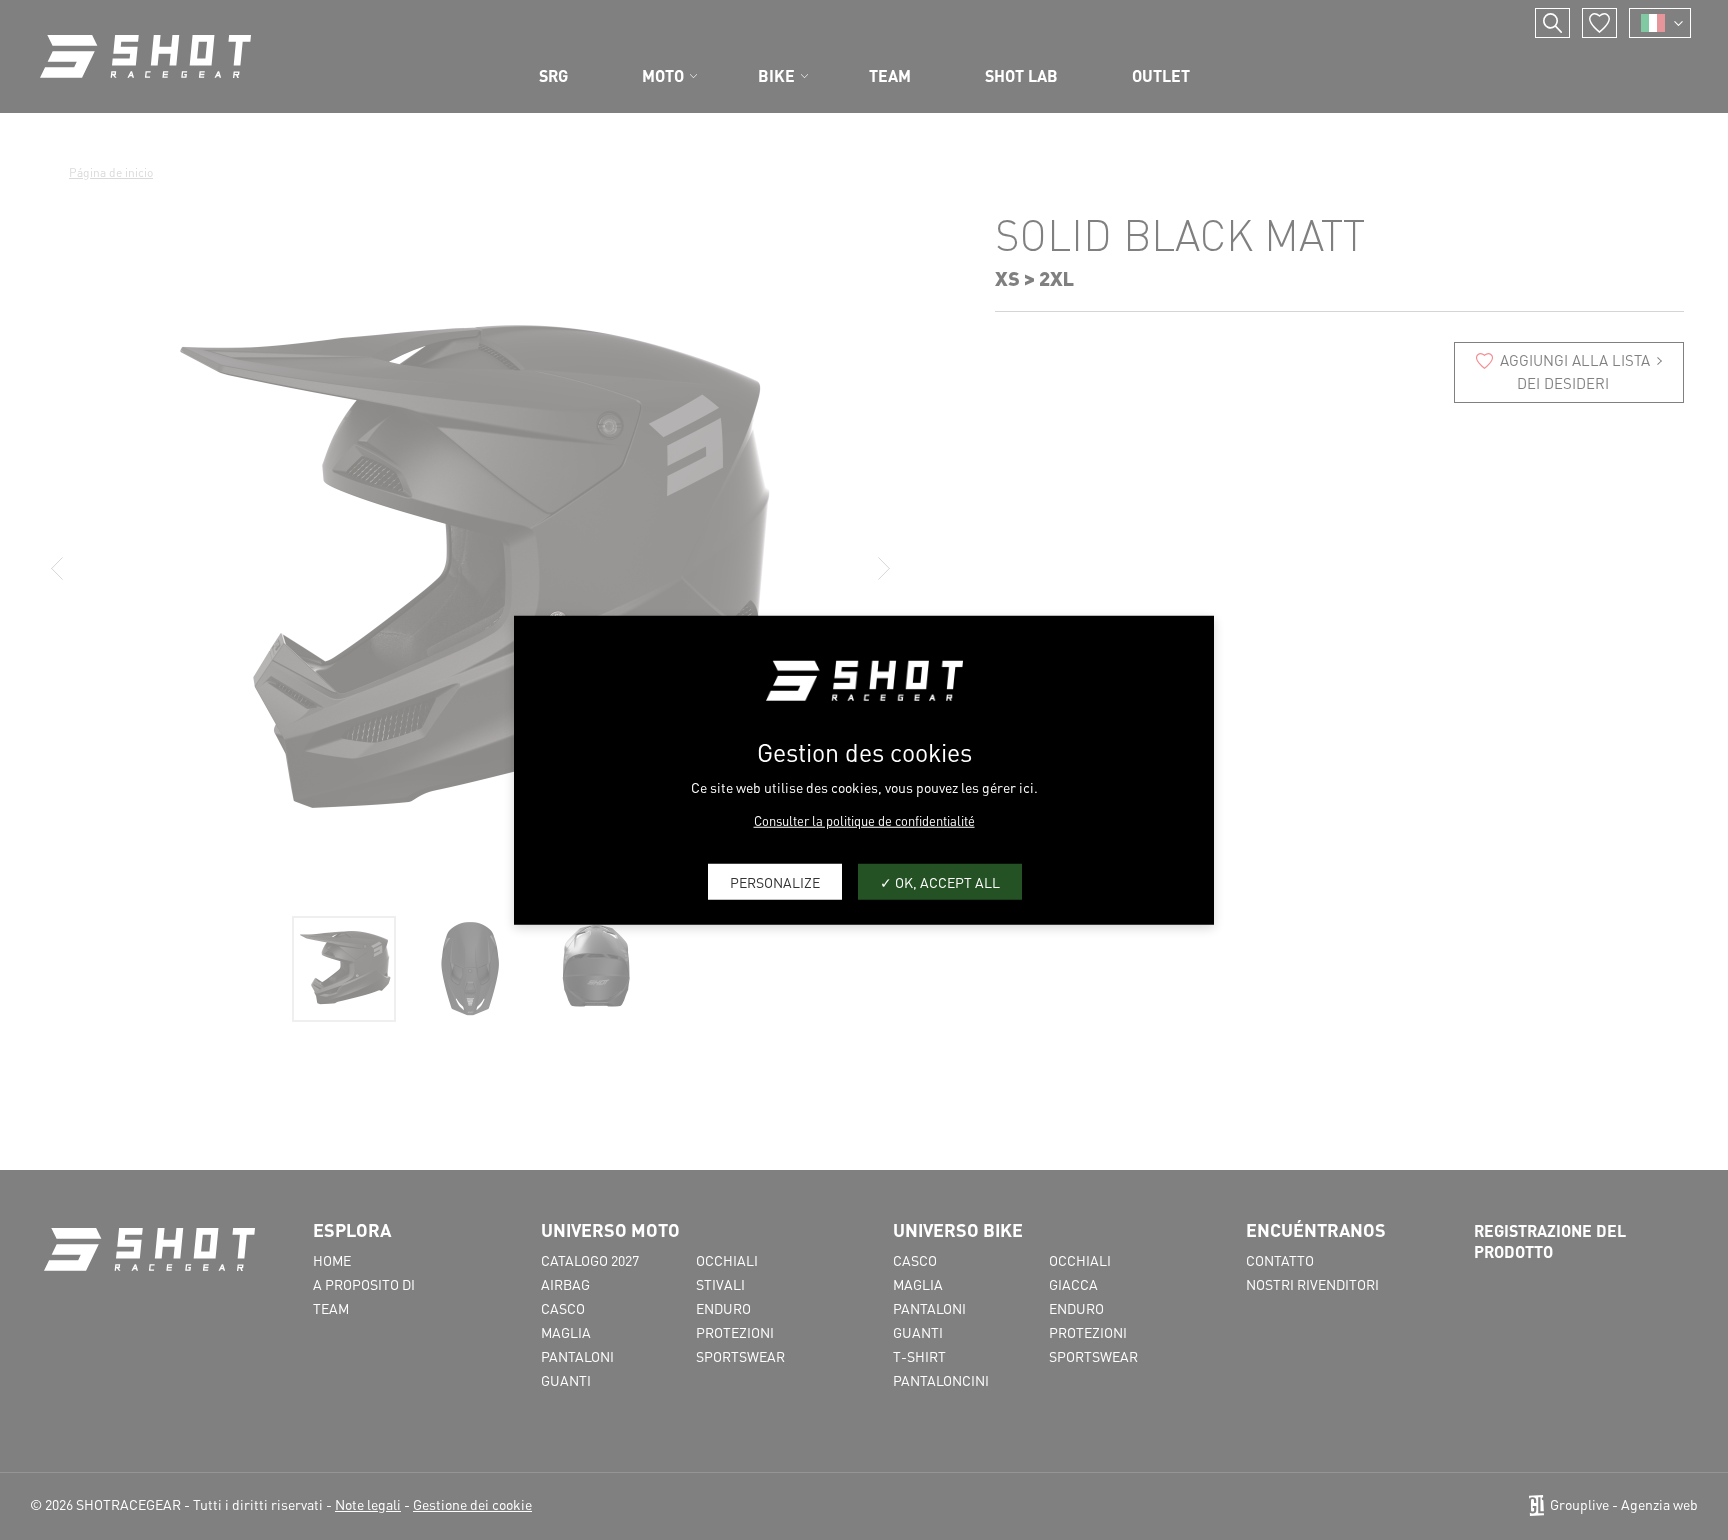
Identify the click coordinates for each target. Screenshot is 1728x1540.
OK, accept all (946, 881)
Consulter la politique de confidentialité (864, 820)
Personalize (775, 881)
